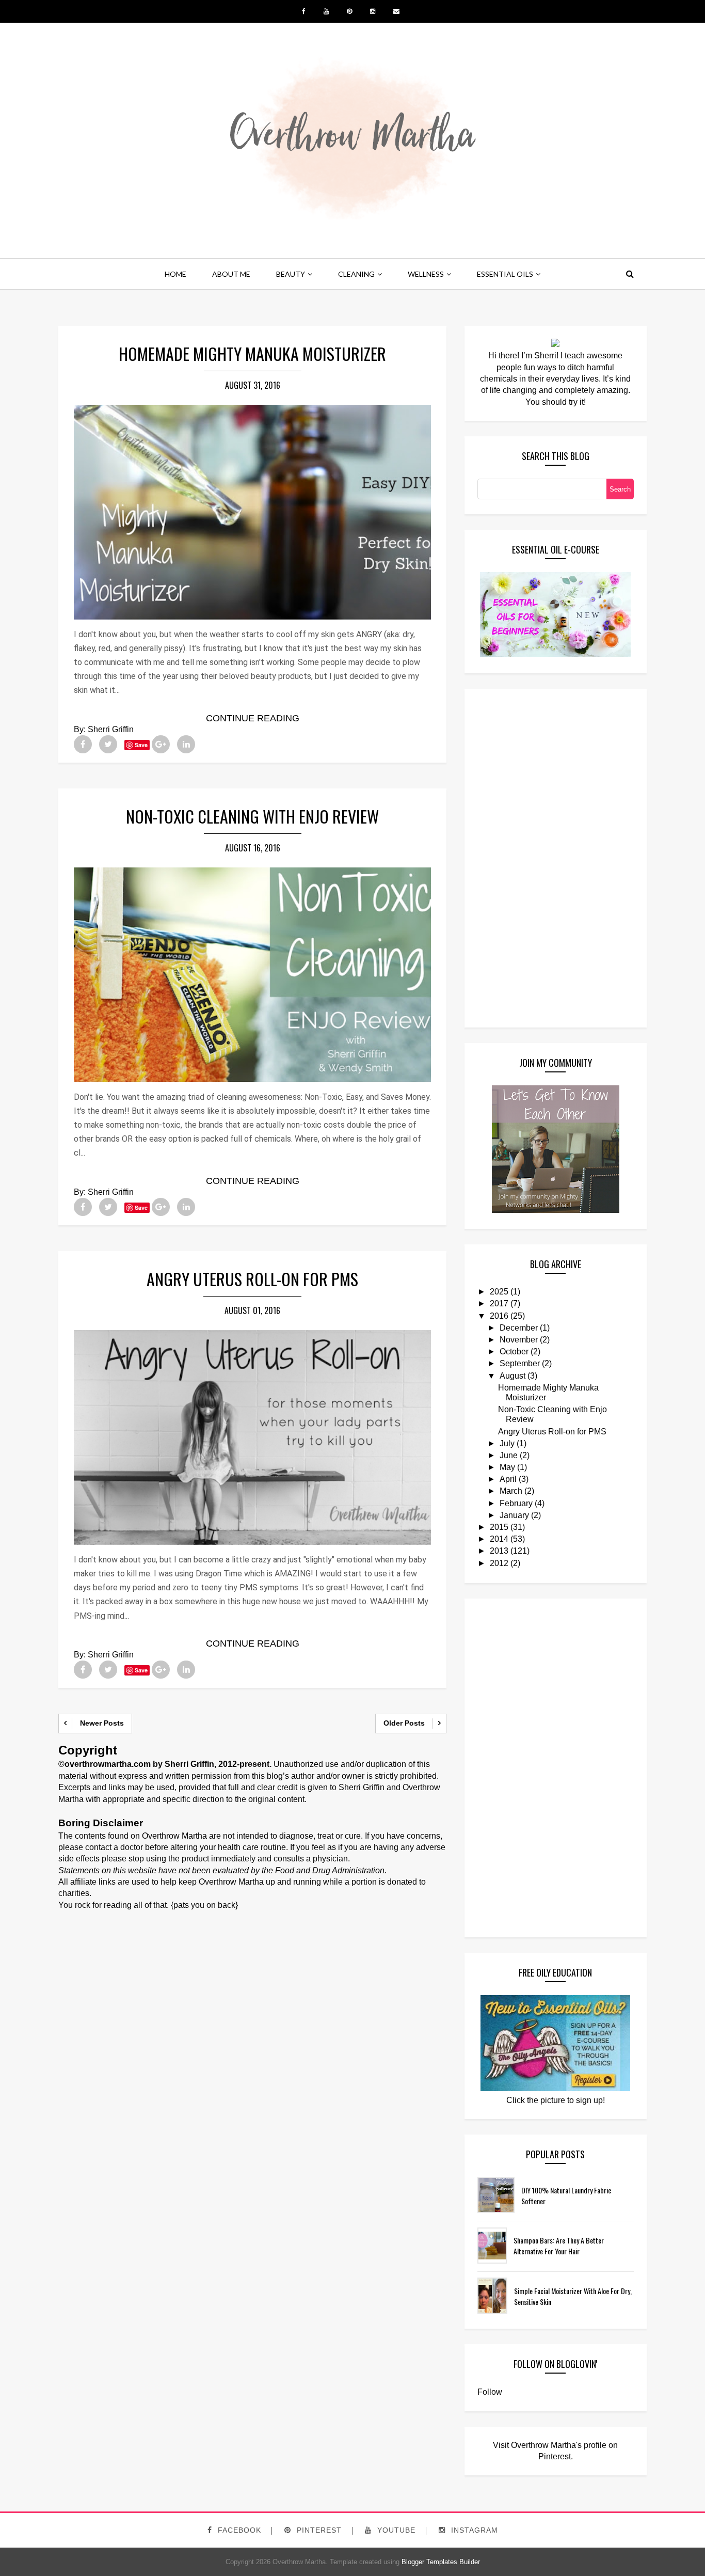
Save (141, 745)
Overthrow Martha (298, 2562)
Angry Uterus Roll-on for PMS (252, 1279)
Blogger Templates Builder (441, 2562)
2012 (499, 1563)
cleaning (356, 274)
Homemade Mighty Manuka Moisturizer (252, 353)
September (520, 1363)
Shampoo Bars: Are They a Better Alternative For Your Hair (559, 2246)
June (509, 1455)
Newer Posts (102, 1723)
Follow (490, 2392)
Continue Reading (253, 718)
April (508, 1479)
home (175, 274)
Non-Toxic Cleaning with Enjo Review (252, 816)
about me (231, 274)
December (519, 1328)
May (507, 1467)
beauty (291, 274)
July (507, 1443)
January (514, 1515)
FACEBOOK (238, 2530)
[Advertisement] (519, 857)
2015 (499, 1527)
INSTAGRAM (473, 2530)
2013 (499, 1551)
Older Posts (404, 1723)
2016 (499, 1316)
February (516, 1503)
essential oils (505, 274)
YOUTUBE (395, 2530)
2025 (499, 1292)
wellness (426, 274)
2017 (499, 1303)
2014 (499, 1539)
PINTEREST (318, 2530)
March (511, 1491)
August (512, 1376)
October (514, 1352)
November (519, 1340)
